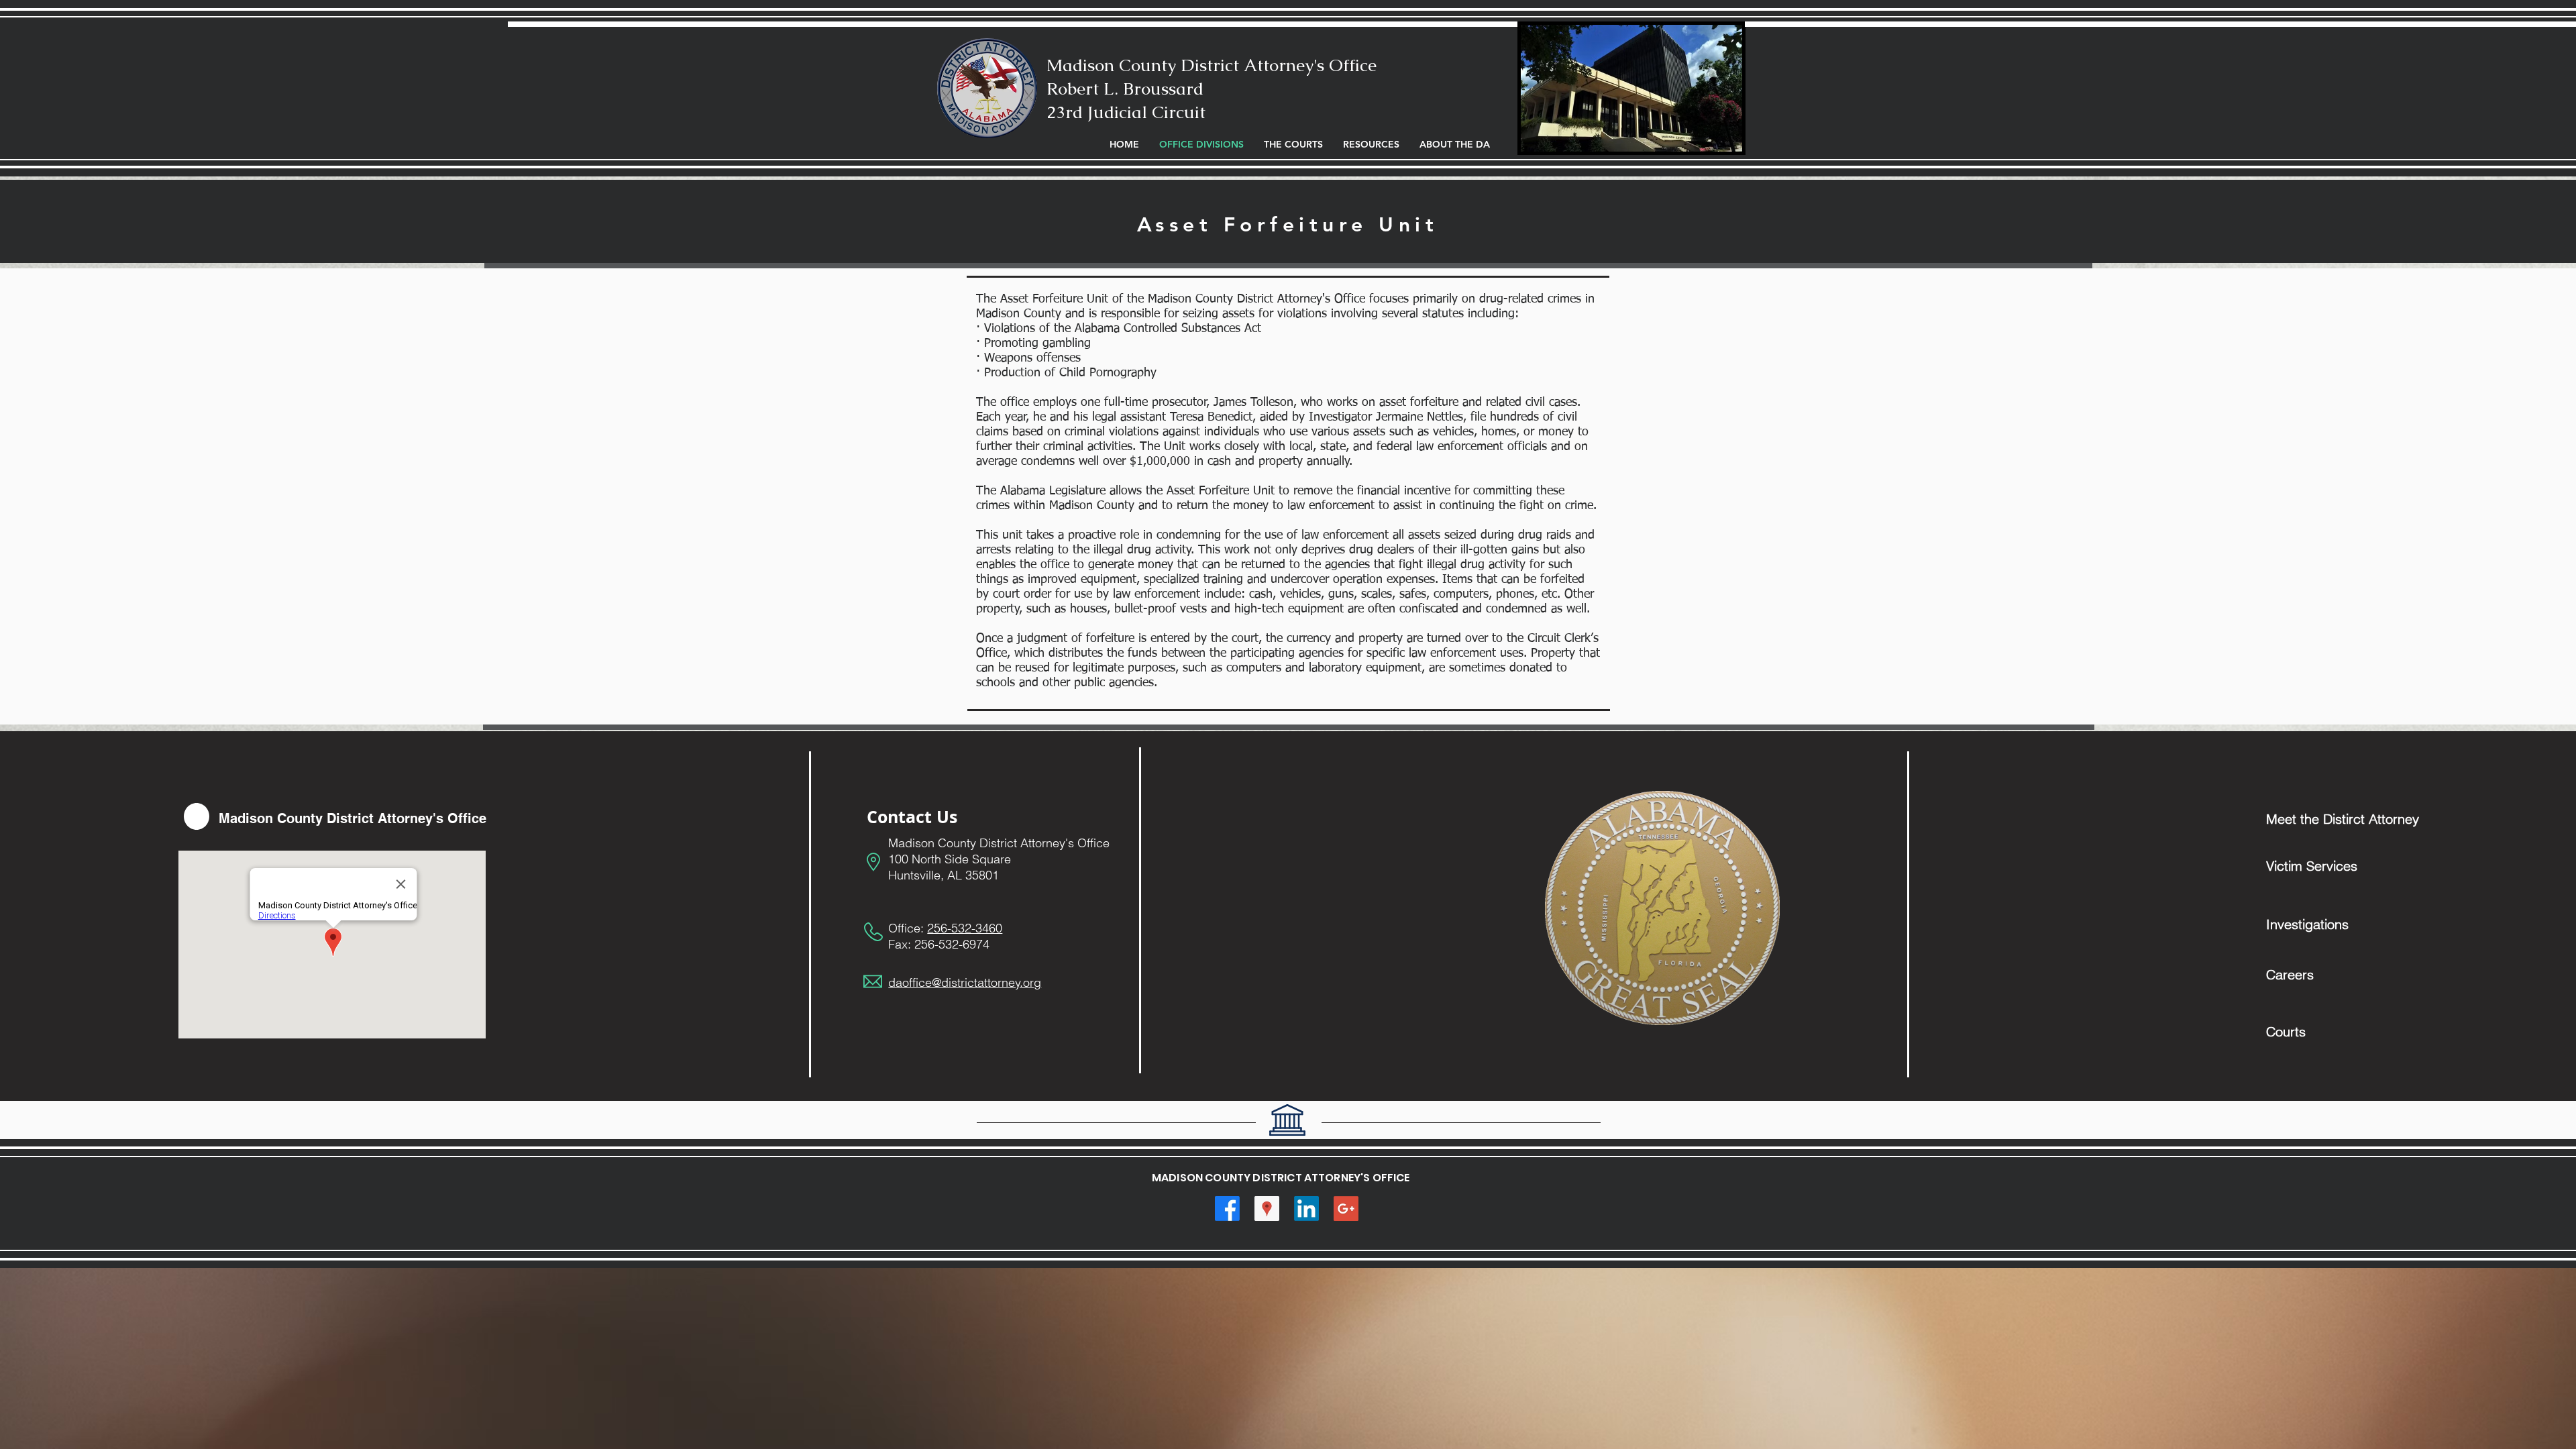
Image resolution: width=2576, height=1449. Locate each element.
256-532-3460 (965, 928)
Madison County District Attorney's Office (1212, 65)
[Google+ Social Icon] (1346, 1209)
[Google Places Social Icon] (1267, 1209)
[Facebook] (1227, 1209)
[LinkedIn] (1306, 1209)
